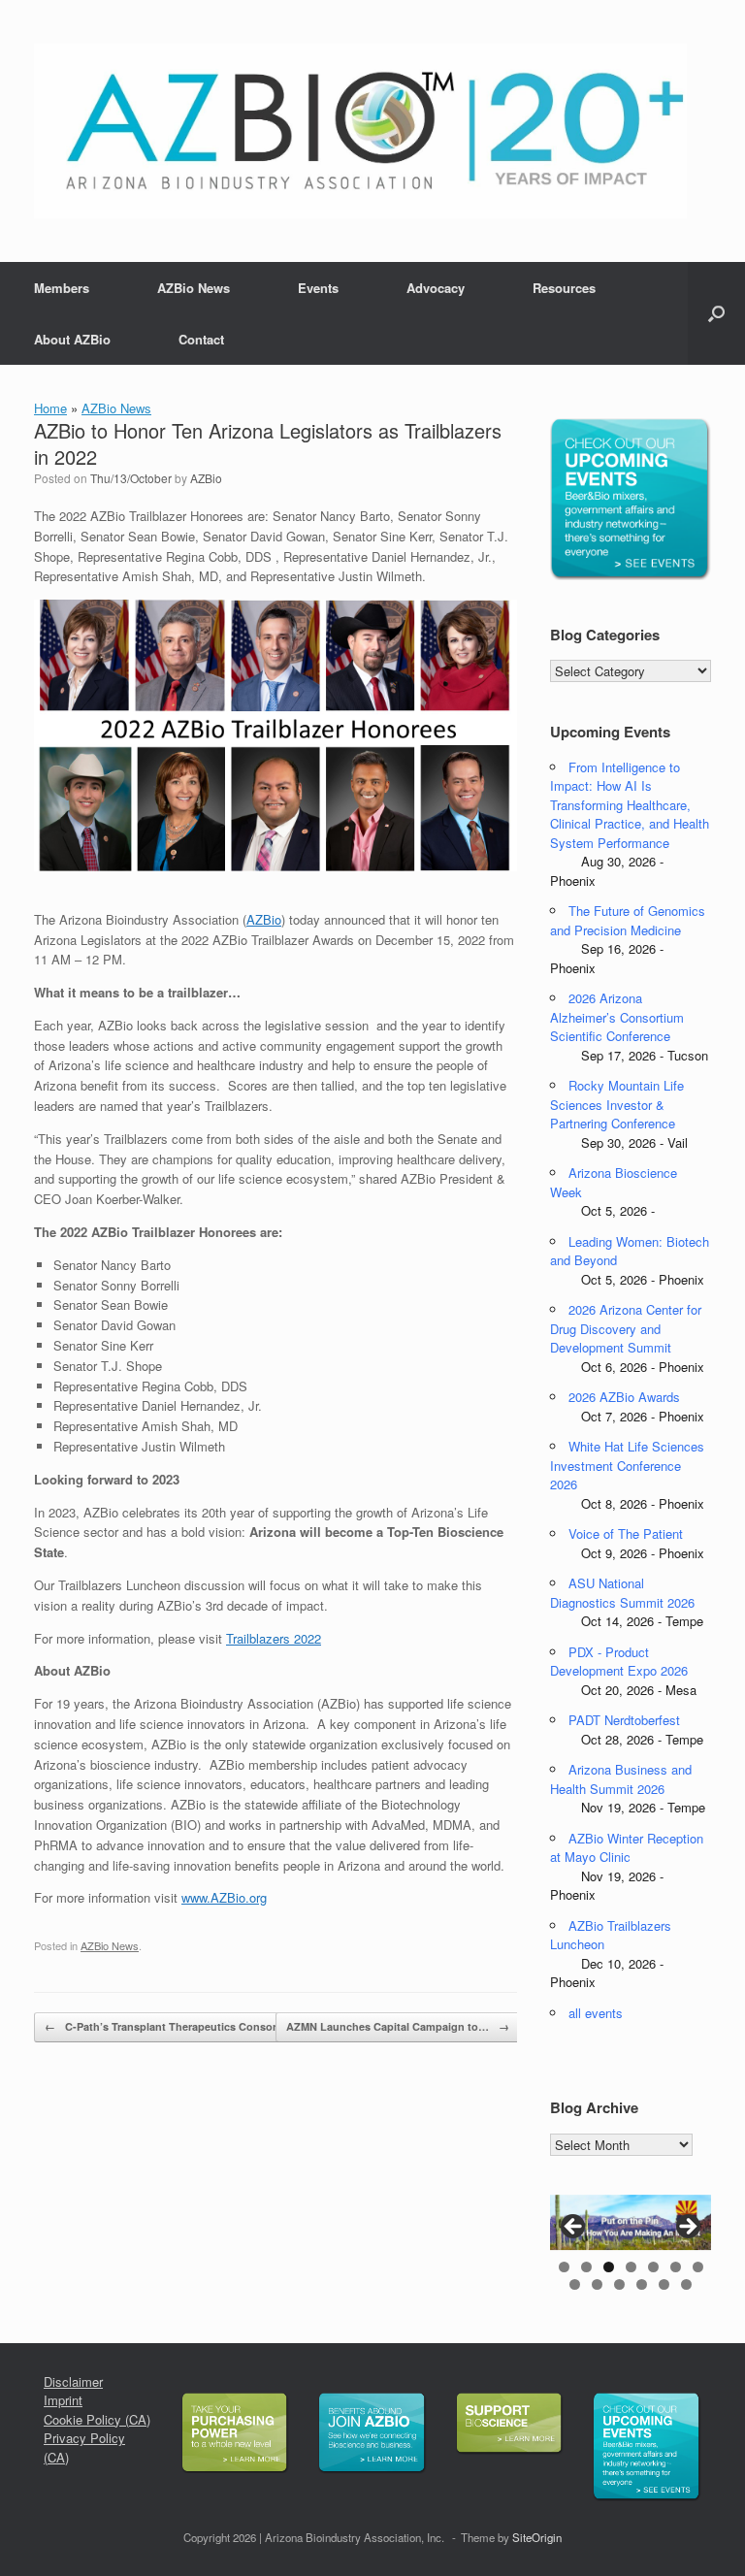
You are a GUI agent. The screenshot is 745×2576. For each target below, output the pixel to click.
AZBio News (194, 288)
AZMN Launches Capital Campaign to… (398, 2026)
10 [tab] (619, 2284)
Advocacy (436, 288)
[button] (716, 313)
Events (318, 288)
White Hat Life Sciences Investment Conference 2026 (627, 1465)
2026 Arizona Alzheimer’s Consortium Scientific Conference (617, 1017)
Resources (564, 288)
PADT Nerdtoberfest (624, 1720)
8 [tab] (575, 2284)
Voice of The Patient (626, 1533)
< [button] (574, 2228)
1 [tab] (564, 2267)
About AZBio (72, 339)
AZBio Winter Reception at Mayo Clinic (627, 1848)
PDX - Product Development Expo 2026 (619, 1662)
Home (50, 408)
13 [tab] (686, 2284)
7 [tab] (698, 2267)
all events (596, 2013)
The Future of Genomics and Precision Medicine (628, 920)
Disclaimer (73, 2381)
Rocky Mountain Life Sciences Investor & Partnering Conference (617, 1104)
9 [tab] (597, 2284)
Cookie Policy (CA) (97, 2419)
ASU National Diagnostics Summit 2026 (622, 1593)
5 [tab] (653, 2267)
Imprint (63, 2400)
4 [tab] (631, 2267)
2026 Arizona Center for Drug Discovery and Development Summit (626, 1328)
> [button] (687, 2228)
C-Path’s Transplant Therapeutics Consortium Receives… (202, 2026)
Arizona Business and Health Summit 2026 (621, 1779)
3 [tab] (609, 2267)
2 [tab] (586, 2267)
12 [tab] (664, 2284)
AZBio (206, 478)
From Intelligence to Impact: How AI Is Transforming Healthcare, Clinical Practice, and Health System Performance (630, 805)
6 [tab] (676, 2267)
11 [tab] (642, 2284)
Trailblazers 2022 (274, 1638)
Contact (201, 339)
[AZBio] (360, 131)
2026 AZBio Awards (624, 1397)
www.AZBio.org (224, 1897)
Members (62, 288)
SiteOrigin (537, 2537)
